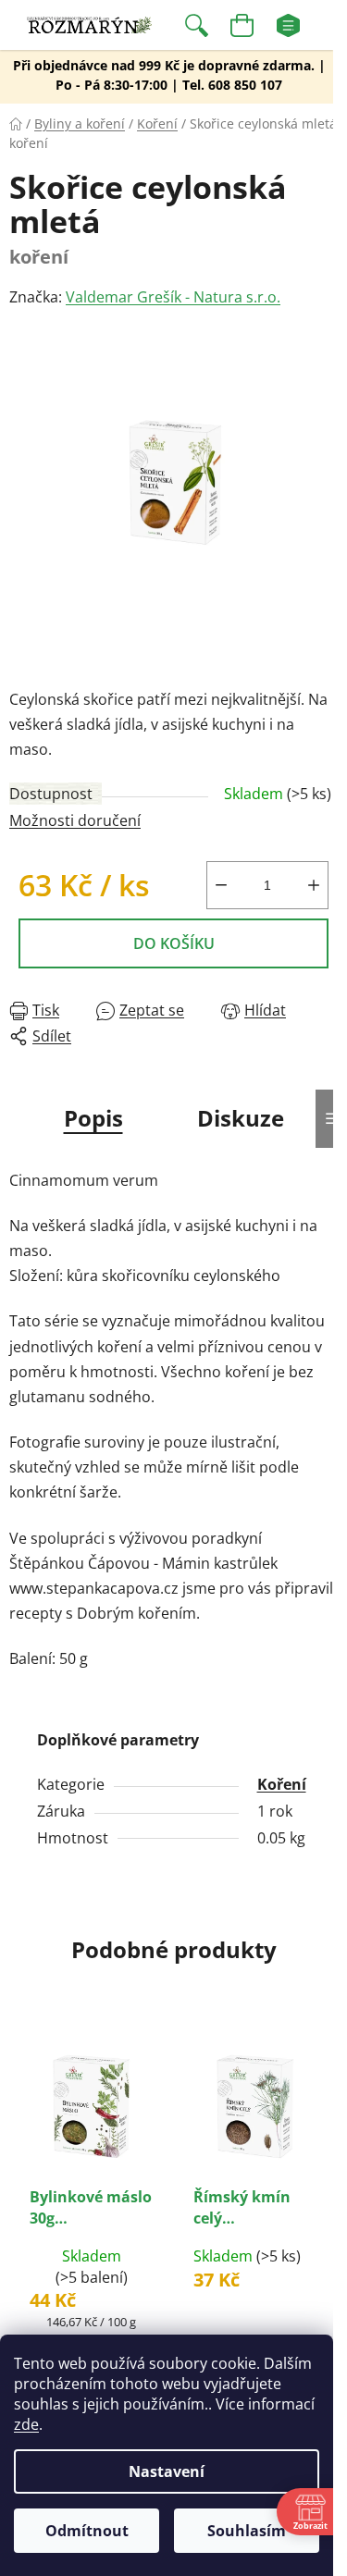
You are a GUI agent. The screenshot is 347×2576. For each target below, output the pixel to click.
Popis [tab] (93, 1118)
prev (19, 2100)
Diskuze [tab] (241, 1118)
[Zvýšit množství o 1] (314, 885)
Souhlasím (247, 2531)
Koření (282, 1784)
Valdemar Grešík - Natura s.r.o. (173, 297)
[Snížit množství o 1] (221, 885)
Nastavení (167, 2471)
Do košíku (174, 943)
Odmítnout (87, 2531)
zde (26, 2424)
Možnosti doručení (75, 820)
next (328, 2100)
